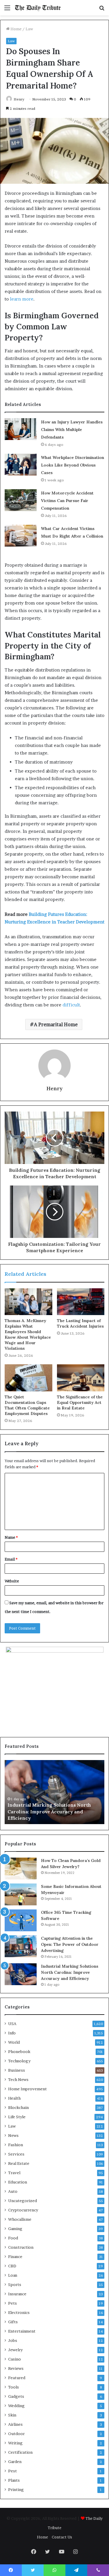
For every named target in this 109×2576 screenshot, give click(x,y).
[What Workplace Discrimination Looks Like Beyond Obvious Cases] (21, 465)
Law (29, 29)
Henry (19, 99)
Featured (17, 2378)
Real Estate (19, 2163)
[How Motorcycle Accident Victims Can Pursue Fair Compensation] (21, 500)
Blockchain (18, 2107)
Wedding (16, 2406)
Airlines (15, 2424)
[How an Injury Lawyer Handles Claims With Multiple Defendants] (21, 429)
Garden (15, 2462)
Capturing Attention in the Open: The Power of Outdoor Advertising (70, 1944)
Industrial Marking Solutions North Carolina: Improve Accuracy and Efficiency (49, 1811)
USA (12, 2024)
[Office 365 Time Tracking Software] (21, 1920)
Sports (15, 2285)
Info (12, 2033)
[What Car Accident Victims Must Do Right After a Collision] (21, 536)
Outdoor (16, 2434)
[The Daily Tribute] (38, 8)
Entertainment (22, 2331)
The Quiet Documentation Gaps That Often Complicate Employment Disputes (27, 1405)
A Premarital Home (56, 1024)
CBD (12, 2266)
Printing (16, 2490)
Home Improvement (27, 2089)
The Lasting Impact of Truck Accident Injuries (80, 1323)
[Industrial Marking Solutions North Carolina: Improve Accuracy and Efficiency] (21, 1974)
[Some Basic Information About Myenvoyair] (21, 1894)
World (14, 2042)
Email (11, 1559)
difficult (71, 1005)
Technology (19, 2061)
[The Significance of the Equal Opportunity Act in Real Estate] (81, 1378)
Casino (15, 2359)
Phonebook (19, 2052)
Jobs (13, 2340)
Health (14, 2098)
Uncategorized (23, 2201)
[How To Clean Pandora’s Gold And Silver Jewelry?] (21, 1869)
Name (11, 1537)
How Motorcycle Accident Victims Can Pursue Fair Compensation (67, 501)
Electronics (19, 2312)
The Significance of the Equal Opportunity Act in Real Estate (80, 1402)
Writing (15, 2443)
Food (13, 2238)
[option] (54, 1792)
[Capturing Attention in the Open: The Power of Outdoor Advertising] (21, 1946)
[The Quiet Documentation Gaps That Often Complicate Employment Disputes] (28, 1378)
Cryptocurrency (23, 2210)
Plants (14, 2480)
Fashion (16, 2145)
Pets (12, 2303)
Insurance (17, 2294)
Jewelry (15, 2350)
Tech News (18, 2079)
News (13, 2135)
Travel (14, 2173)
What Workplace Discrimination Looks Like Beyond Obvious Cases (73, 465)
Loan (13, 2275)
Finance (15, 2257)
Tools (14, 2387)
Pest (12, 2471)
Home (16, 29)
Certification (20, 2452)
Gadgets (16, 2396)
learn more (22, 299)
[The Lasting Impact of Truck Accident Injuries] (81, 1302)
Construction (21, 2247)
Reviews (16, 2368)
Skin (12, 2415)
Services (16, 2154)
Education (18, 2182)
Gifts (13, 2322)
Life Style (17, 2117)
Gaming (15, 2229)
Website (12, 1581)
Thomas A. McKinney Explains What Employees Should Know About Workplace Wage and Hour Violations (28, 1334)
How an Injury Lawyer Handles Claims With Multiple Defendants (72, 430)
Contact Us (62, 2537)
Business (17, 2070)
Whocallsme (20, 2219)
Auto (13, 2191)
